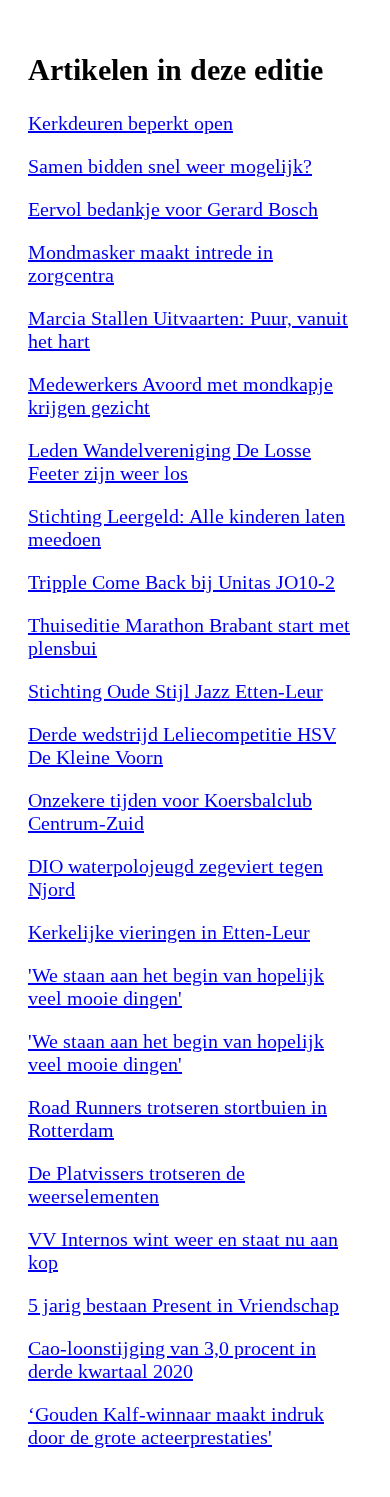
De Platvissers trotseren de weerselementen (136, 1184)
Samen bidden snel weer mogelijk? (170, 166)
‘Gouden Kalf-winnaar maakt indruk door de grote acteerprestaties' (176, 1425)
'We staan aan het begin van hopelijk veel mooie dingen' (176, 986)
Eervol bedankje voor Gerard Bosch (173, 209)
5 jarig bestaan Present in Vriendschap (183, 1305)
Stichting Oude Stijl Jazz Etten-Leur (175, 691)
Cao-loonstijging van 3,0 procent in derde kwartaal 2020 (172, 1359)
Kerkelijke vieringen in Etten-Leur (169, 932)
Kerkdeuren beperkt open (130, 123)
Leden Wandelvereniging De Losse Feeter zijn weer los (169, 461)
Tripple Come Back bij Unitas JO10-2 (181, 582)
